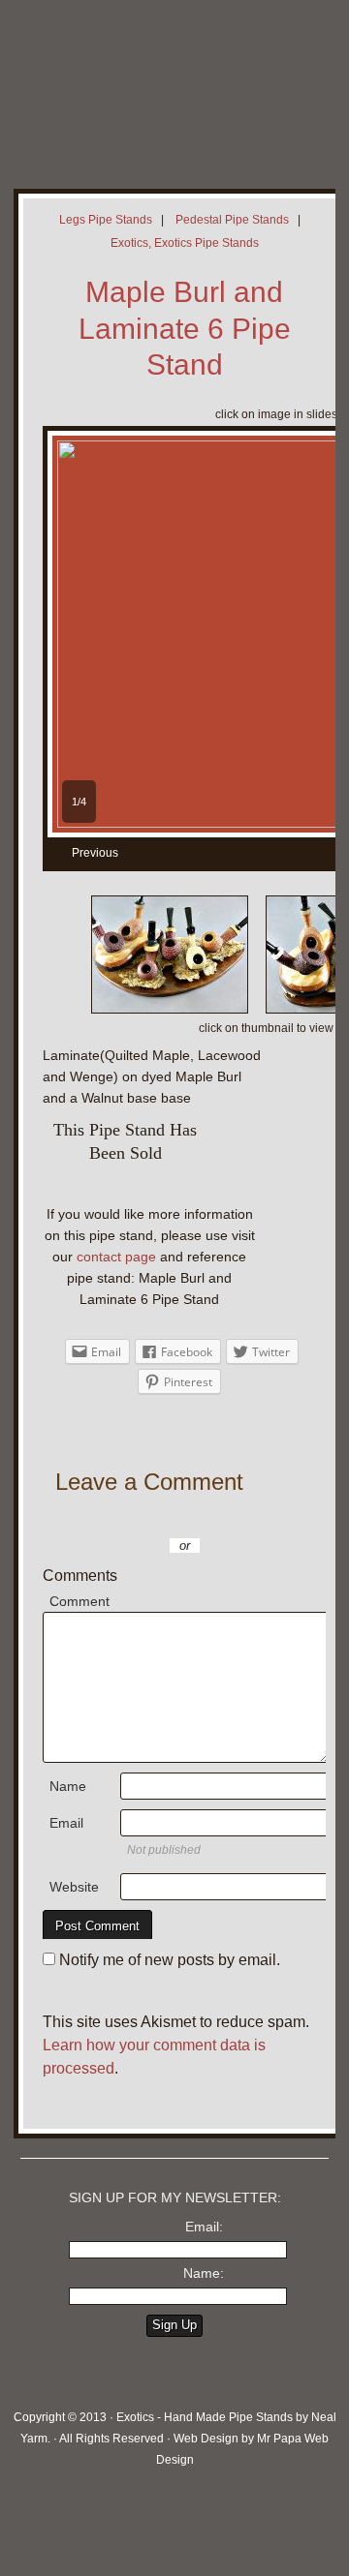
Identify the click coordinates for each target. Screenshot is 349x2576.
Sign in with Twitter (130, 1517)
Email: (204, 2227)
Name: (204, 2273)
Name (68, 1786)
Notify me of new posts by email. (170, 1960)
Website (74, 1887)
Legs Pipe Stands (106, 220)
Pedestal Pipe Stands (232, 220)
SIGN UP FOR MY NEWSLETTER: (175, 2197)
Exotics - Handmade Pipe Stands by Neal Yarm (160, 77)
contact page (116, 1257)
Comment (79, 1601)
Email (66, 1823)
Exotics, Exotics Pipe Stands (185, 243)
